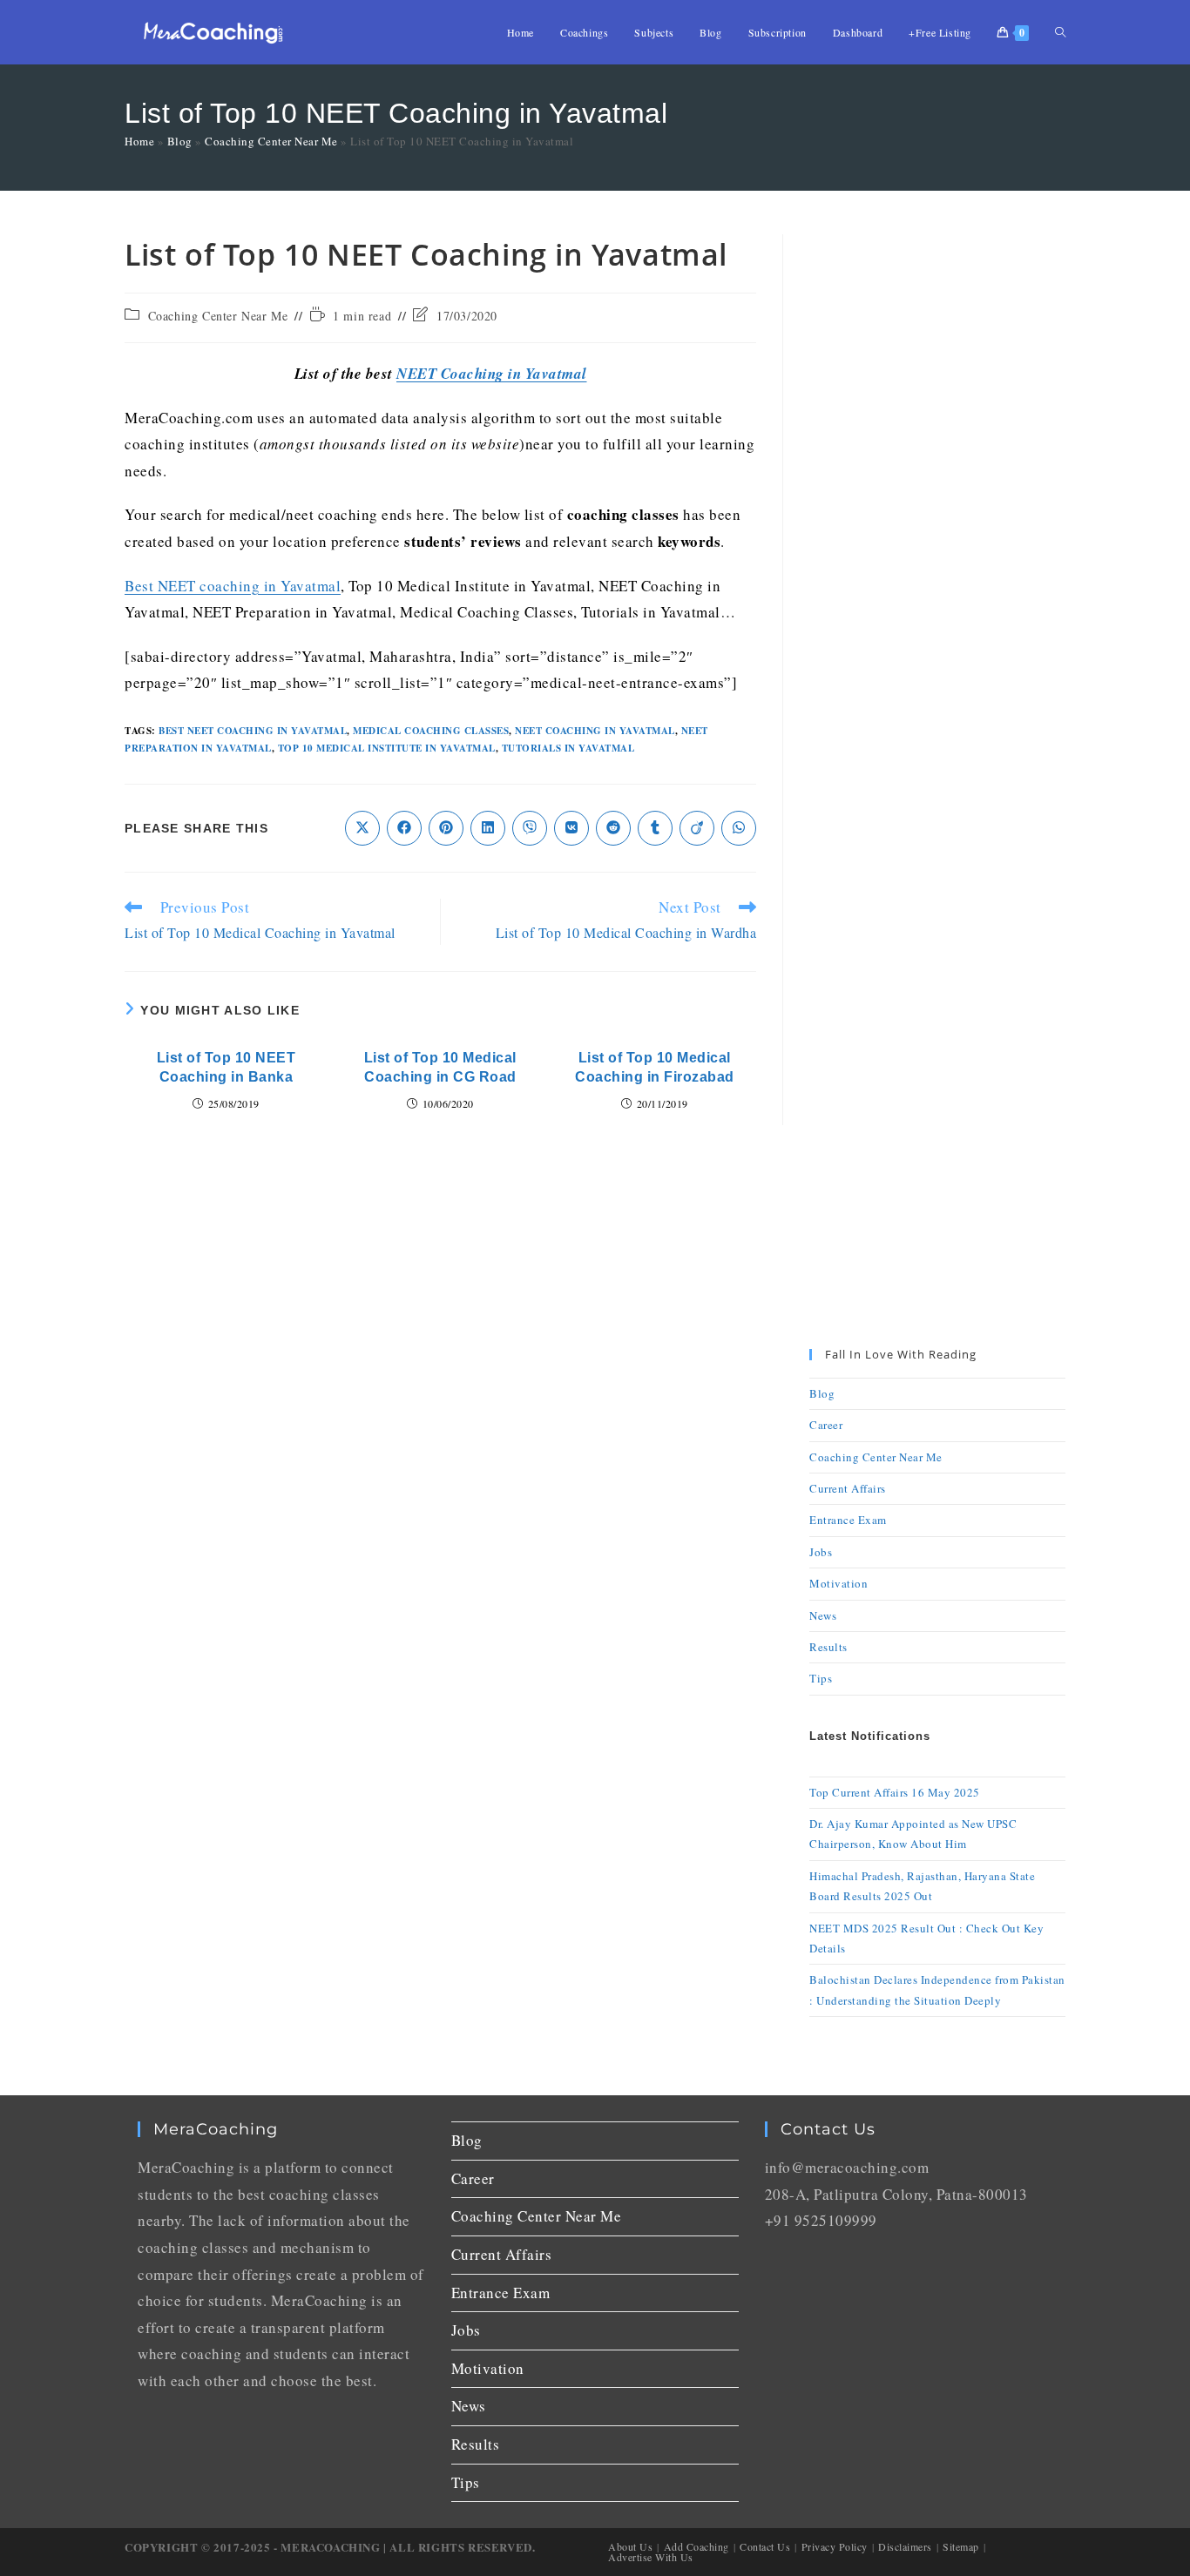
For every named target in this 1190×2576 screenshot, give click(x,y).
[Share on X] (362, 828)
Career (826, 1425)
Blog (180, 141)
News (823, 1615)
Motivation (838, 1583)
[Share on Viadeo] (697, 828)
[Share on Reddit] (613, 828)
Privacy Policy (835, 2546)
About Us (630, 2546)
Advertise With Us (651, 2557)
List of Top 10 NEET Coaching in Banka (227, 1067)
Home (139, 141)
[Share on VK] (571, 828)
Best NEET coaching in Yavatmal (233, 586)
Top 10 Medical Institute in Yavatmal (387, 748)
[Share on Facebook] (404, 828)
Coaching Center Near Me (271, 141)
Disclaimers (905, 2546)
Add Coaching (696, 2546)
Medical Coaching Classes (431, 731)
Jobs (821, 1552)
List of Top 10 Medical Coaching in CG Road (440, 1067)
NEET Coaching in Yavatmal (492, 374)
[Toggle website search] (1060, 32)
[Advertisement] (937, 496)
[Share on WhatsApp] (739, 828)
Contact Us (765, 2546)
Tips (821, 1678)
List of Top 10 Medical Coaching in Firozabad (655, 1067)
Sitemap (961, 2546)
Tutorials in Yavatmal (568, 748)
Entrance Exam (848, 1520)
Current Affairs (848, 1488)
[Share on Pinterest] (446, 828)
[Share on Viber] (530, 828)
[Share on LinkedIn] (488, 828)
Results (828, 1647)
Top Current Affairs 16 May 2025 (895, 1792)
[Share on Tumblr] (655, 828)
